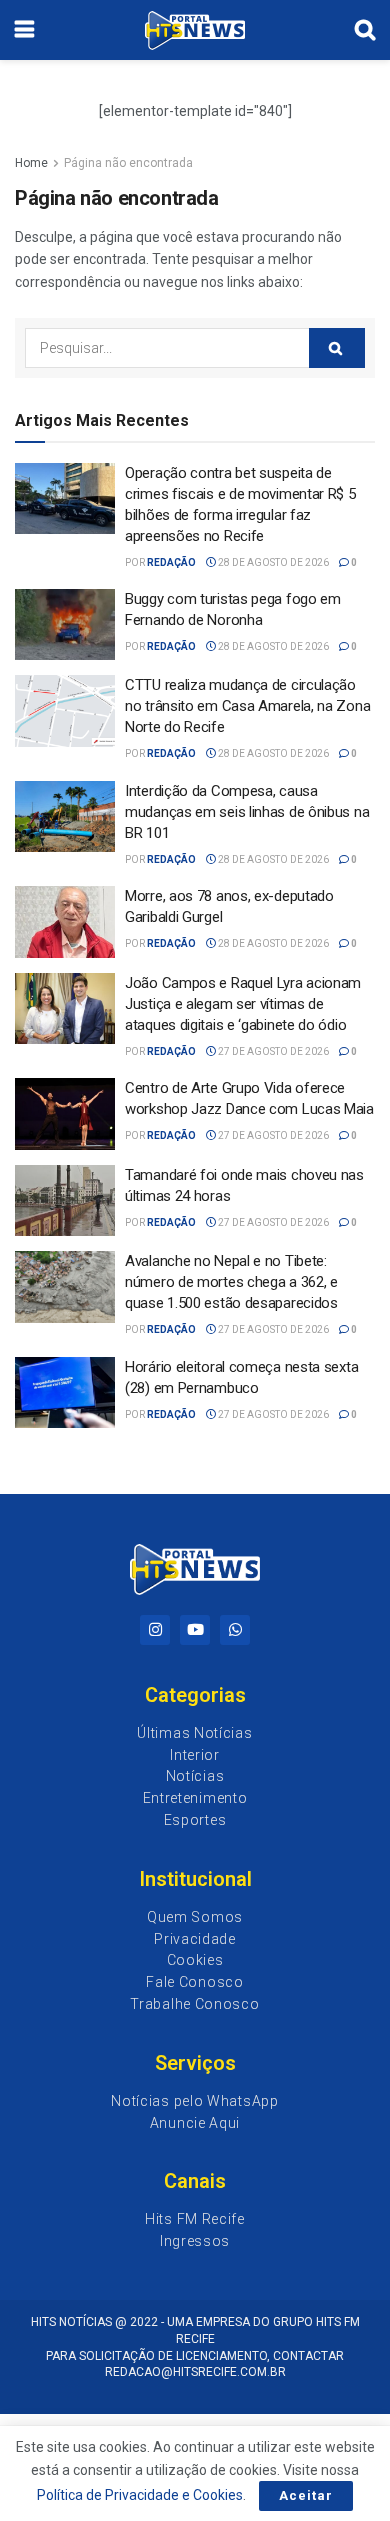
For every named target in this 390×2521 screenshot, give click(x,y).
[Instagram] (155, 1630)
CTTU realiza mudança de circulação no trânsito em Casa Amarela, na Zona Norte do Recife (247, 706)
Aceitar (306, 2495)
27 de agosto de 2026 (272, 1051)
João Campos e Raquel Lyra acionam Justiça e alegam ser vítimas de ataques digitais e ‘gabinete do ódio (243, 1004)
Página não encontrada (128, 163)
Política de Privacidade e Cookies (140, 2495)
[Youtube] (195, 1630)
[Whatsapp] (235, 1630)
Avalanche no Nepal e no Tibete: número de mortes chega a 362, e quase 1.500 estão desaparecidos (231, 1282)
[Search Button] (337, 348)
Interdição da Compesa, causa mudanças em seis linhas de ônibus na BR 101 (247, 812)
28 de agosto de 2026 (272, 562)
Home (31, 163)
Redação (171, 562)
